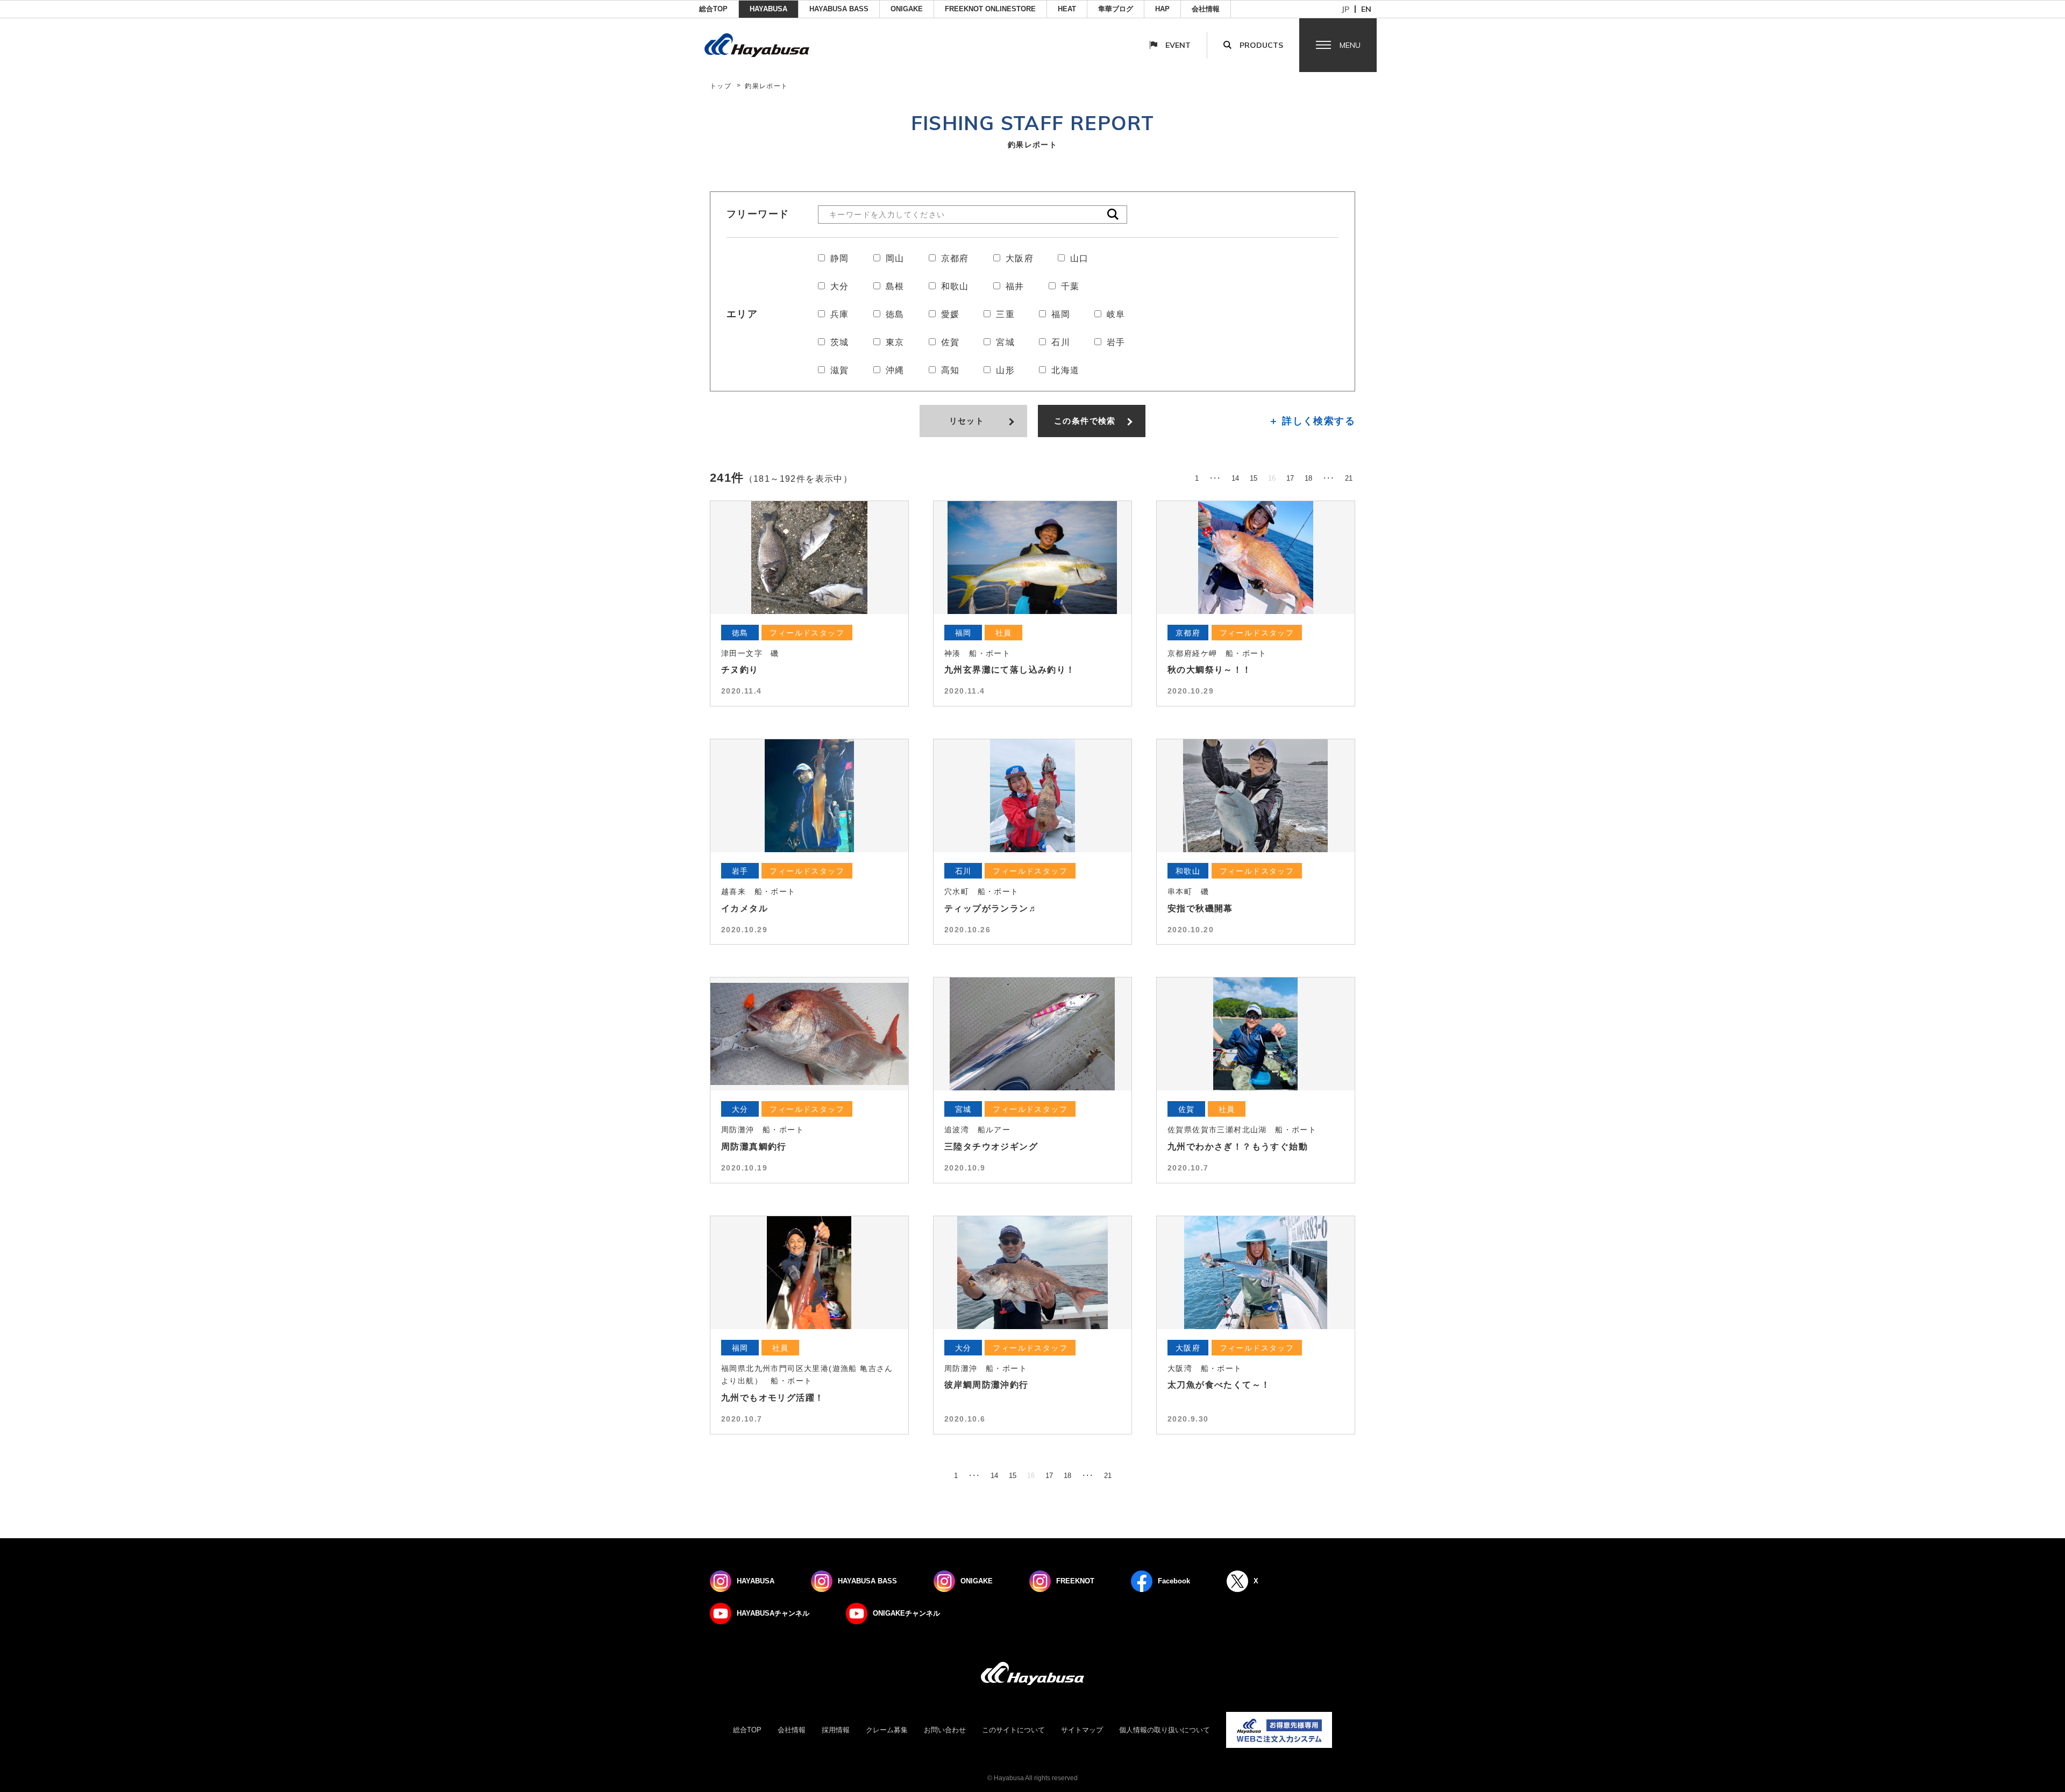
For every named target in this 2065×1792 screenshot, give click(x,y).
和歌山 (955, 286)
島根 (895, 286)
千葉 (1070, 286)
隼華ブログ (1116, 9)
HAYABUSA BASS (839, 9)
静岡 (840, 258)
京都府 (955, 258)
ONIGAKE (907, 9)
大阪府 (1020, 258)
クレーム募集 (887, 1730)
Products (1261, 45)
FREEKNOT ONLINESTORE (990, 9)
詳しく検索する (1319, 420)
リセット (967, 421)
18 (1308, 478)
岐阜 (1116, 314)
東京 (895, 342)
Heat (1067, 9)
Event (1178, 45)
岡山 (895, 258)
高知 (950, 370)
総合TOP (713, 9)
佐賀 (950, 342)
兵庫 (840, 314)
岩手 (1116, 342)
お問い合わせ (945, 1730)
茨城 (840, 342)
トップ (721, 86)
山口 (1080, 258)
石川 (1061, 342)
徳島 (895, 314)
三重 (1005, 314)
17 (1290, 478)
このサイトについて (1013, 1730)
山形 (1005, 370)
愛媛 (950, 314)
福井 (1015, 286)
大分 (840, 286)
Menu (1350, 45)
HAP (1162, 9)
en (1366, 9)
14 (1235, 478)
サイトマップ (1082, 1730)
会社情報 (1206, 9)
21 (1349, 478)
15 (1254, 478)
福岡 (1061, 314)
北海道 (1065, 370)
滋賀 (840, 370)
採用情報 (836, 1730)
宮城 (1005, 342)
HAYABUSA (768, 9)
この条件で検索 (1085, 421)
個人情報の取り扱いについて (1165, 1730)
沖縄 (895, 370)
